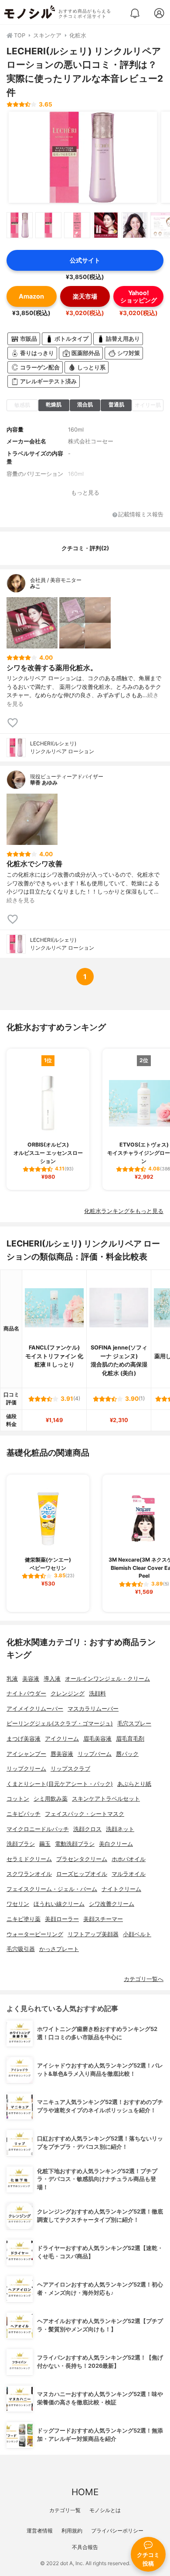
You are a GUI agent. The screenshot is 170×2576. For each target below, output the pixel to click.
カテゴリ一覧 (65, 2510)
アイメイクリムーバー (35, 1709)
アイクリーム (62, 1739)
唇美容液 (62, 1754)
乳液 (12, 1679)
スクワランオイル (29, 1874)
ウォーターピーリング (35, 1934)
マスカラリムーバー (93, 1709)
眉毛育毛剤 (130, 1739)
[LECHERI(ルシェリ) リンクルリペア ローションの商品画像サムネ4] (106, 225)
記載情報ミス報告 (141, 515)
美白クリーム (116, 1844)
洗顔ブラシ (21, 1844)
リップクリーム (26, 1769)
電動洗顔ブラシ (75, 1844)
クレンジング (68, 1694)
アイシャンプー (26, 1754)
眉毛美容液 (97, 1739)
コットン (18, 1799)
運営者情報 (40, 2531)
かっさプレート (59, 1949)
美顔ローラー (62, 1919)
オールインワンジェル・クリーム (107, 1679)
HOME (85, 2492)
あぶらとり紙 (134, 1784)
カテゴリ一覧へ (144, 1979)
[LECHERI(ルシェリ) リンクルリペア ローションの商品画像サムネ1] (20, 225)
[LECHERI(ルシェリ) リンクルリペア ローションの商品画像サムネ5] (135, 225)
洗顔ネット (120, 1829)
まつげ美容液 (24, 1739)
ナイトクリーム (121, 1889)
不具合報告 (85, 2547)
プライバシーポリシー (117, 2531)
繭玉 (45, 1844)
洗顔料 (97, 1694)
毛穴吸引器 (21, 1949)
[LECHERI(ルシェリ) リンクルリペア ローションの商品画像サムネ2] (48, 225)
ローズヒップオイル (82, 1874)
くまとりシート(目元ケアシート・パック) (60, 1784)
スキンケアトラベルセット (106, 1799)
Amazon (31, 296)
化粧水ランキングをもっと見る (124, 1211)
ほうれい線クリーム (59, 1904)
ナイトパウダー (26, 1694)
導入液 (52, 1679)
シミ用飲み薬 (51, 1799)
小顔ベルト (137, 1934)
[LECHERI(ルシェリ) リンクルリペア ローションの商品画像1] (83, 157)
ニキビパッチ (24, 1814)
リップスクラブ (70, 1769)
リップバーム (95, 1754)
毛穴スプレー (134, 1723)
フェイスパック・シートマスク (85, 1814)
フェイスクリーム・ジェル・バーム (52, 1889)
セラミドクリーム (29, 1859)
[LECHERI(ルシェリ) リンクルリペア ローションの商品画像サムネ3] (77, 225)
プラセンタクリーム (82, 1859)
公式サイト (85, 260)
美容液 (31, 1679)
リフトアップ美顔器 (93, 1934)
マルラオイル (129, 1874)
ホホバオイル (129, 1859)
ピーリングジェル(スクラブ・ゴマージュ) (60, 1723)
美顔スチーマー (103, 1919)
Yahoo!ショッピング (139, 296)
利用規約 (72, 2531)
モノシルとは (105, 2510)
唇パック (127, 1754)
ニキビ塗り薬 (24, 1919)
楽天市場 (85, 296)
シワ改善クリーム (112, 1904)
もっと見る (85, 493)
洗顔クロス (87, 1829)
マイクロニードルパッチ (38, 1829)
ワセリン (18, 1904)
